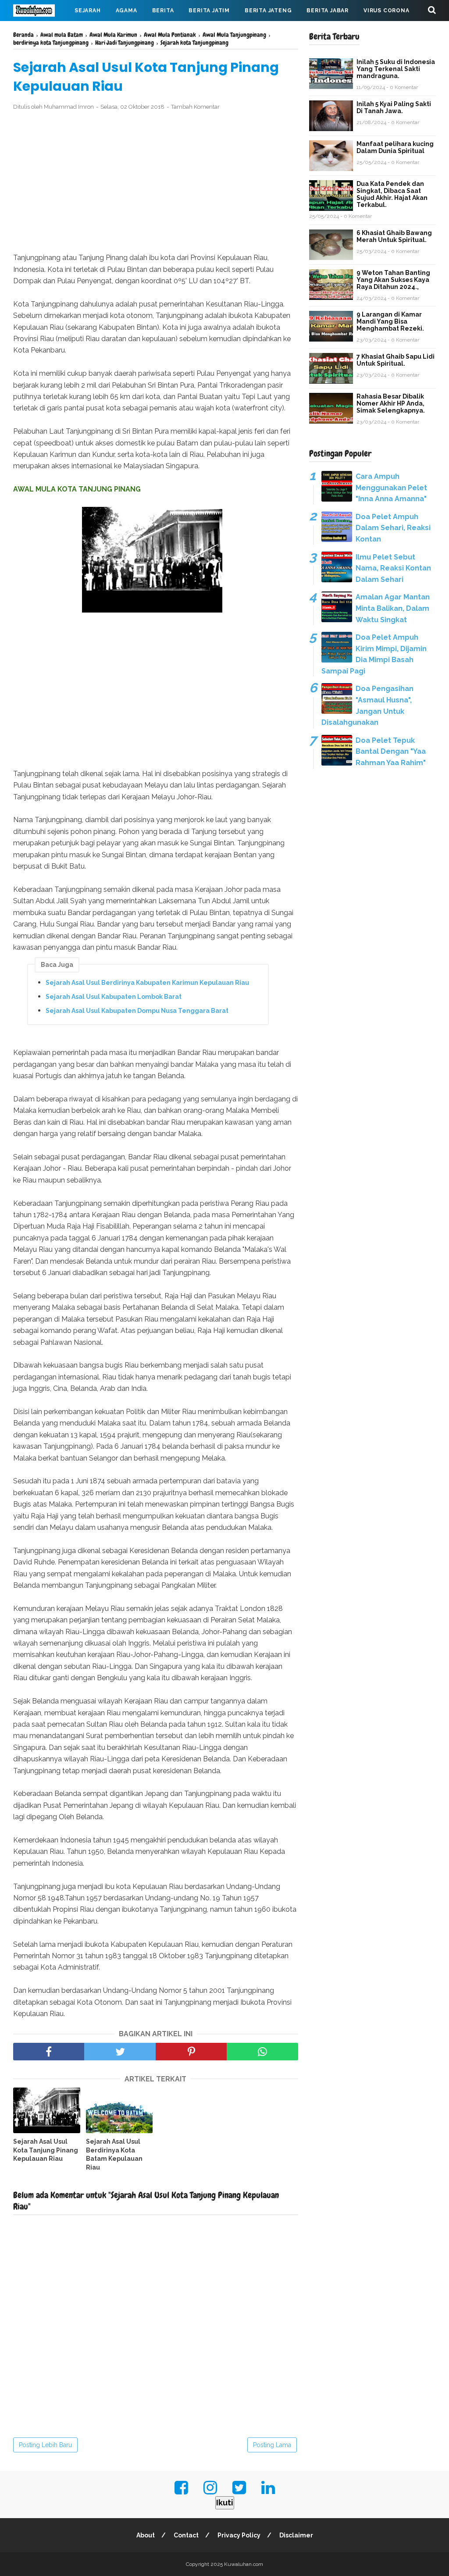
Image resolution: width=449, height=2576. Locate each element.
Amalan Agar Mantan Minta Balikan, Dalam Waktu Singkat (393, 608)
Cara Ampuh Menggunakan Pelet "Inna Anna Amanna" (391, 488)
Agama (127, 11)
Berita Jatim (209, 11)
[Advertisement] (156, 182)
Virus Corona (387, 11)
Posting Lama (272, 2445)
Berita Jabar (328, 11)
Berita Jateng (268, 11)
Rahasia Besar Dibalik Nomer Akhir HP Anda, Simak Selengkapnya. (391, 403)
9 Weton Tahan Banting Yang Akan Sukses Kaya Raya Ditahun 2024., (393, 280)
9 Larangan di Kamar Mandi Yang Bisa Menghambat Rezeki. (390, 321)
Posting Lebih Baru (45, 2445)
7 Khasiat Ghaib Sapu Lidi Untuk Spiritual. (396, 360)
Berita (163, 11)
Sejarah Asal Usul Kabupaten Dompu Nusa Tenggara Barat (137, 1011)
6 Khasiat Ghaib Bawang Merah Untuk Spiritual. (394, 236)
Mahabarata (41, 32)
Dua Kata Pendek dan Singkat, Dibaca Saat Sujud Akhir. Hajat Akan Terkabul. (392, 194)
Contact (186, 2535)
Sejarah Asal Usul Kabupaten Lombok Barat (114, 997)
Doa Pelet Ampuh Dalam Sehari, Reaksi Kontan (393, 528)
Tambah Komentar (195, 107)
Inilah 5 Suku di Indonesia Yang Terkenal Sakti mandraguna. (396, 69)
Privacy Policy (239, 2535)
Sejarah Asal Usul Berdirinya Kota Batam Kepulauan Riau (114, 2154)
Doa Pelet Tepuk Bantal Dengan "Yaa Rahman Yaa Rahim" (391, 752)
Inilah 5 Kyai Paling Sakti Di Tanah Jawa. (394, 107)
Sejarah (88, 11)
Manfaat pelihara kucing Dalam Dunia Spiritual (395, 147)
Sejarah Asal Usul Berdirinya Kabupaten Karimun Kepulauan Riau (147, 983)
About (146, 2535)
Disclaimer (296, 2535)
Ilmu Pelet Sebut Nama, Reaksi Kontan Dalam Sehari (393, 568)
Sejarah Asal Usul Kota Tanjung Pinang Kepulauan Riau (46, 2150)
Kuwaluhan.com (244, 2564)
